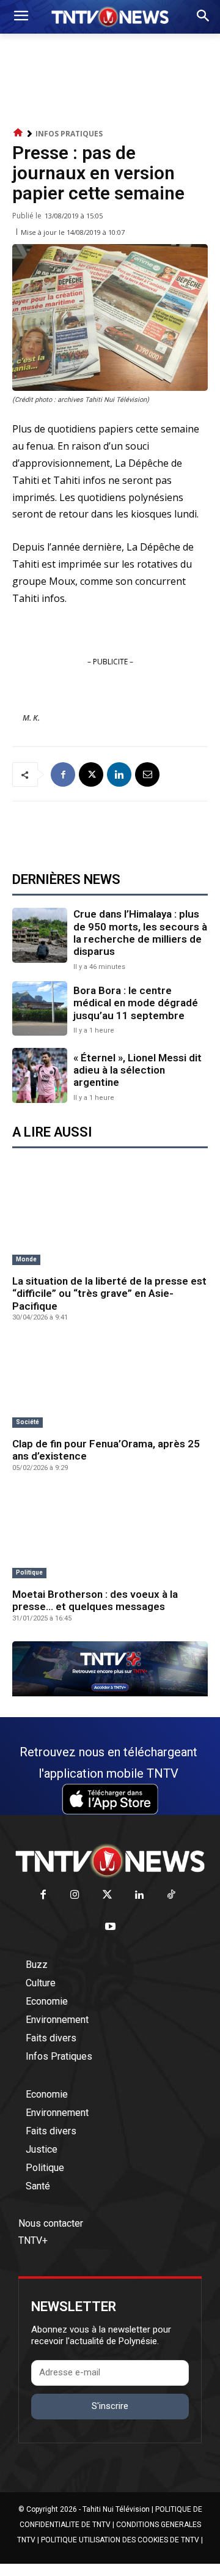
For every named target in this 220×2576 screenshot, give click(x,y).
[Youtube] (110, 1927)
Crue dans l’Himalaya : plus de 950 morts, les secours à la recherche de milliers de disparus (140, 933)
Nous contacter (51, 2223)
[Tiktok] (171, 1895)
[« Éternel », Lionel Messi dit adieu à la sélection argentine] (40, 1075)
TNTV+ (33, 2240)
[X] (91, 774)
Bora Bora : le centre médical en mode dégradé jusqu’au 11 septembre (136, 1003)
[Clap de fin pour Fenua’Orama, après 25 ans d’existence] (110, 1384)
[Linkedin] (119, 774)
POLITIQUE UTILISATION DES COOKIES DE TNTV (120, 2540)
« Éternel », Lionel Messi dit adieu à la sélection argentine (137, 1070)
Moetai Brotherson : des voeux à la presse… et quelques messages (95, 1600)
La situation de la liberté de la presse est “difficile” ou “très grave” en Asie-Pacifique (109, 1294)
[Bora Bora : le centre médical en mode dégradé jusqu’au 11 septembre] (40, 1009)
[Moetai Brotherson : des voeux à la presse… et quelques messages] (110, 1535)
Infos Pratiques (69, 134)
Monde (26, 1259)
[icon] (18, 133)
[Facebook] (63, 774)
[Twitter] (107, 1895)
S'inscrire (110, 2406)
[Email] (147, 774)
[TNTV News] (110, 1861)
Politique (29, 1572)
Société (28, 1422)
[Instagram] (75, 1895)
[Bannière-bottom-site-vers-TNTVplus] (110, 1693)
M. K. (31, 718)
